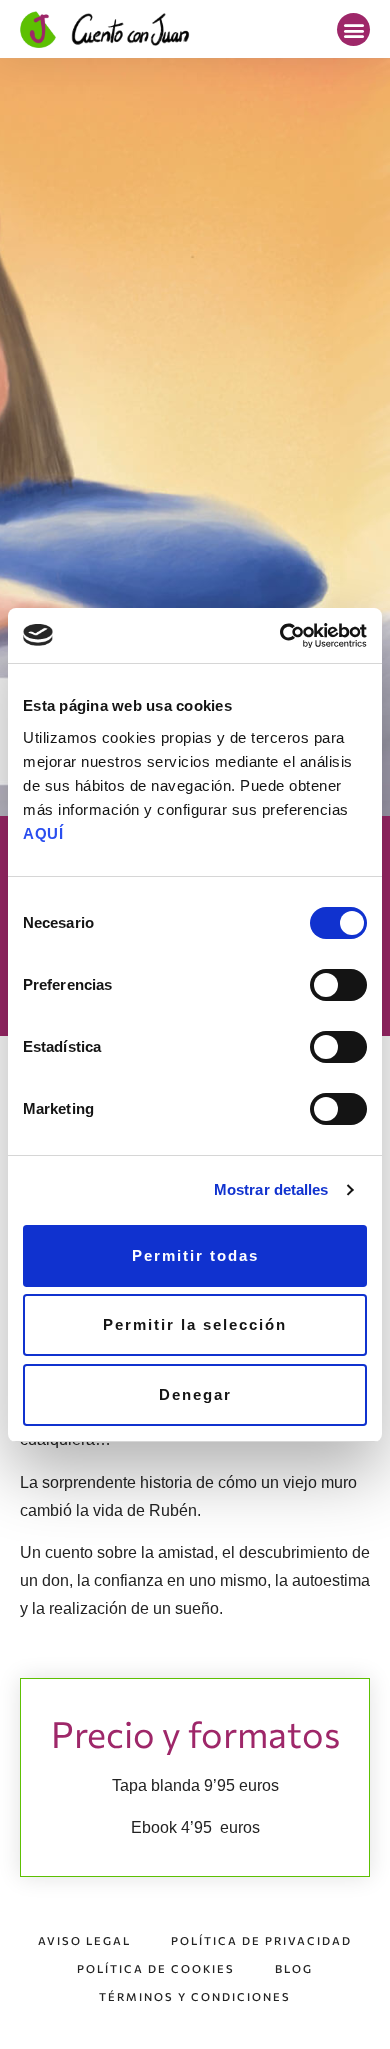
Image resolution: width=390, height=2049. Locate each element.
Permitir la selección (195, 1324)
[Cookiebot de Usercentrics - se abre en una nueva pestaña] (280, 636)
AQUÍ (43, 833)
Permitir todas (195, 1255)
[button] (353, 29)
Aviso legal (84, 1940)
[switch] (338, 985)
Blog (294, 1968)
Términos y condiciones (195, 1996)
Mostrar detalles (271, 1189)
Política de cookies (156, 1968)
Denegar (195, 1394)
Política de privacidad (261, 1940)
